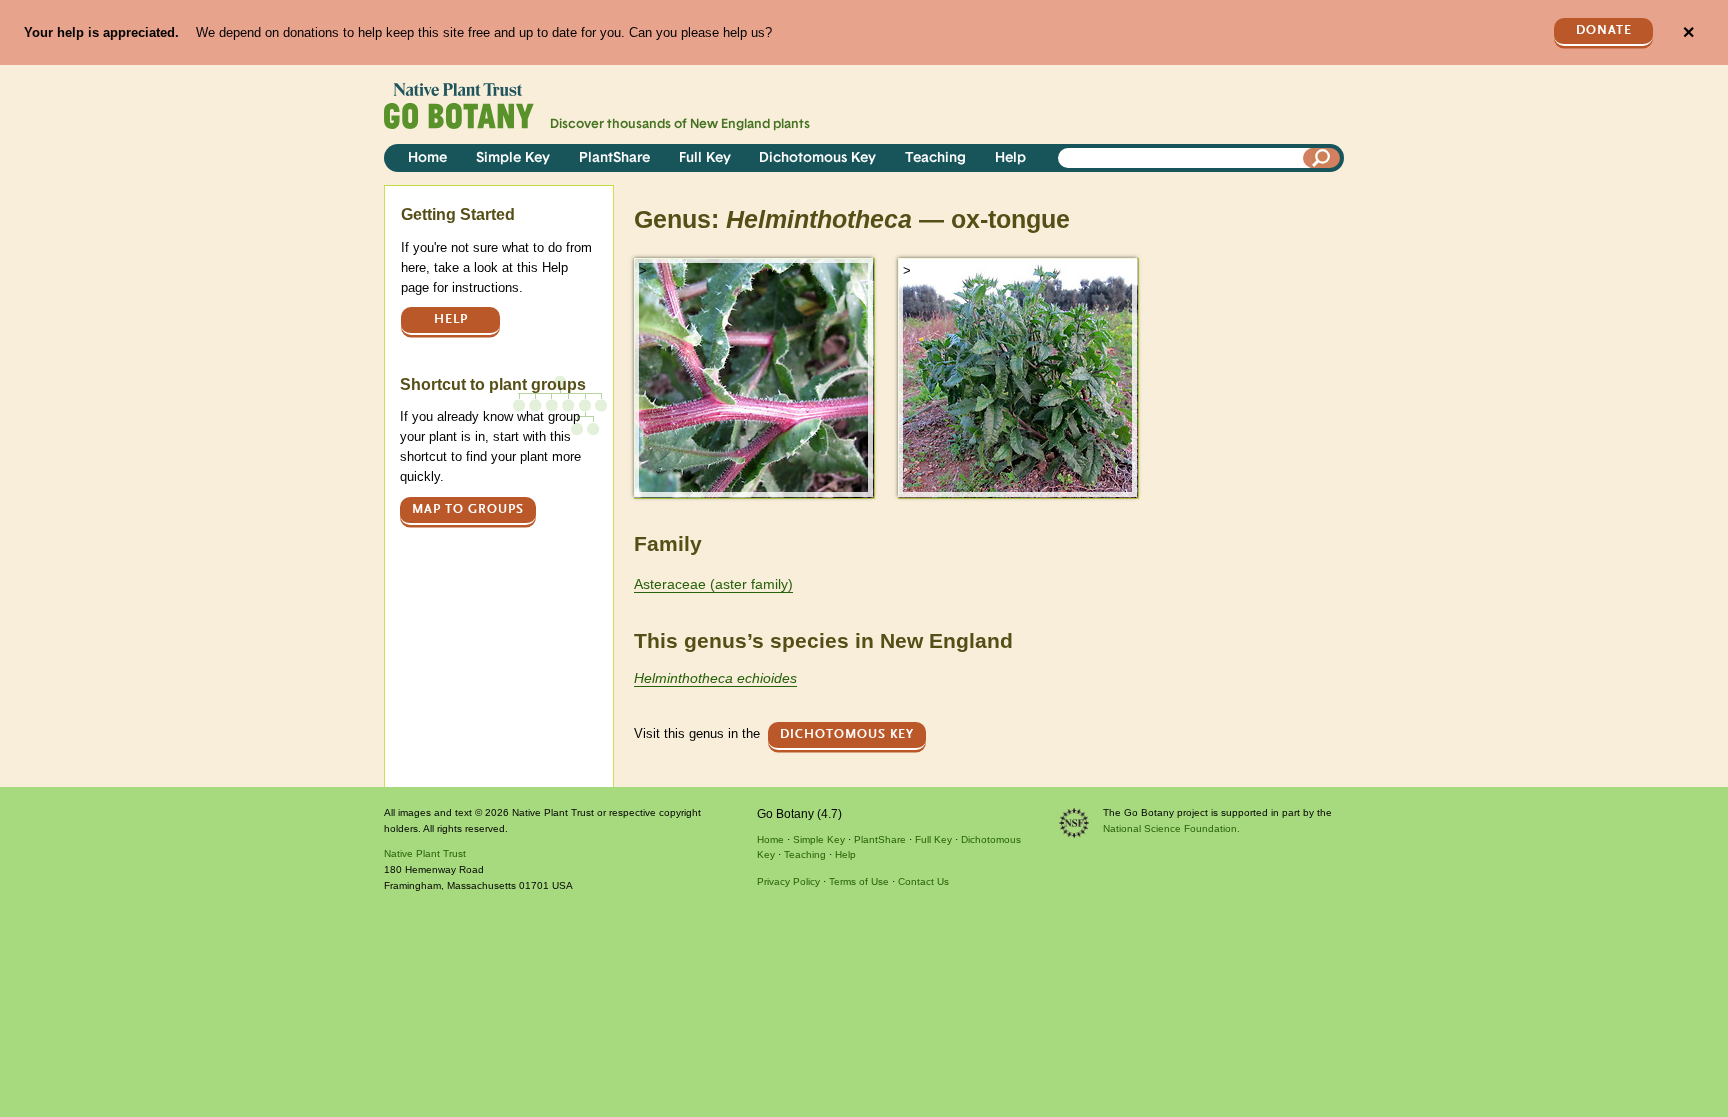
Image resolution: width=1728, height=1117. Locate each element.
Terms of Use (859, 881)
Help (1010, 158)
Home (427, 158)
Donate (1604, 30)
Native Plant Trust (425, 853)
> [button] (643, 270)
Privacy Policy (788, 881)
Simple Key (513, 158)
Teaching (935, 158)
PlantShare (614, 158)
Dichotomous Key (817, 158)
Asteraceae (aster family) (713, 584)
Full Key (705, 158)
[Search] (1322, 158)
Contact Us (923, 881)
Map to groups (468, 509)
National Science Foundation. (1171, 828)
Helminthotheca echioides (715, 678)
